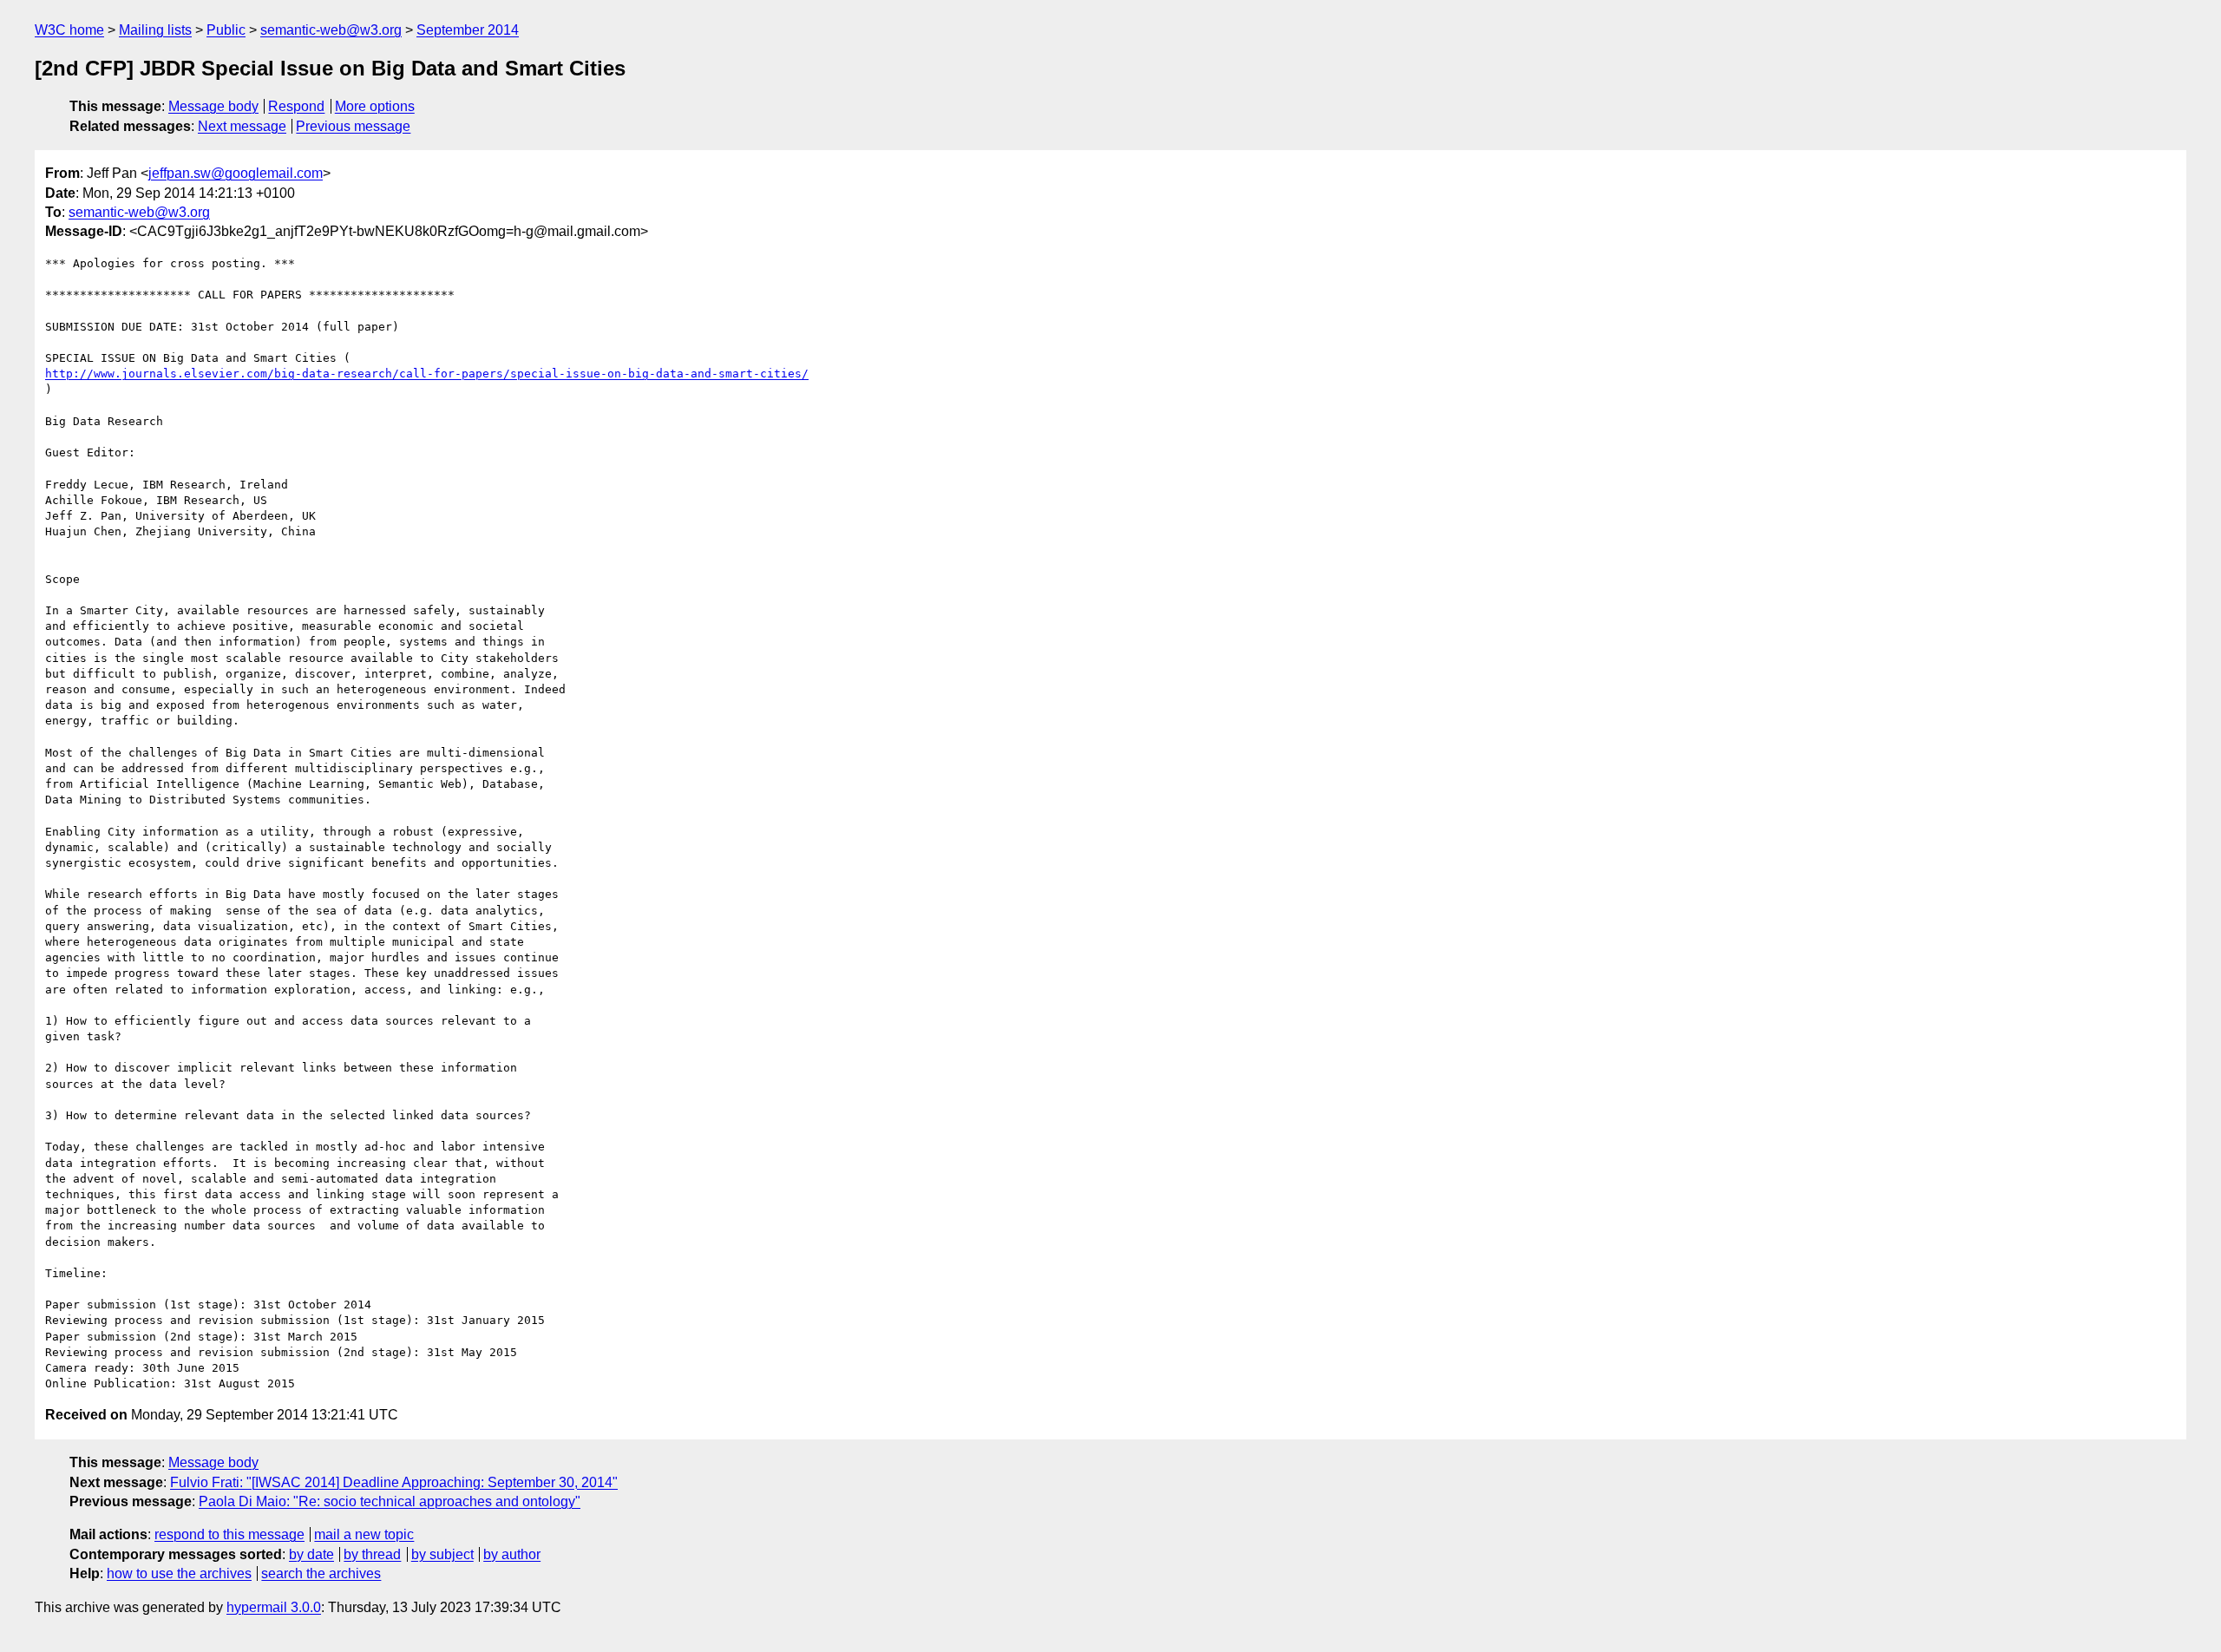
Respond (296, 106)
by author (512, 1554)
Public (226, 30)
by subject (442, 1554)
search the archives (321, 1573)
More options (375, 106)
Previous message (353, 126)
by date (311, 1554)
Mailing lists (155, 30)
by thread (372, 1554)
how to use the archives (179, 1573)
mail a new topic (364, 1534)
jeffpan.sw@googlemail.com (236, 173)
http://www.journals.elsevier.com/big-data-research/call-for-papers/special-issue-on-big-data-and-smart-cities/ (427, 374)
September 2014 (468, 30)
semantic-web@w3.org (331, 30)
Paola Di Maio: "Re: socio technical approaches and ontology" (390, 1501)
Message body (213, 106)
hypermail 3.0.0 (274, 1607)
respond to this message (229, 1534)
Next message (242, 126)
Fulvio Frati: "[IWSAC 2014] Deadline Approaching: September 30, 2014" (394, 1482)
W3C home (69, 30)
